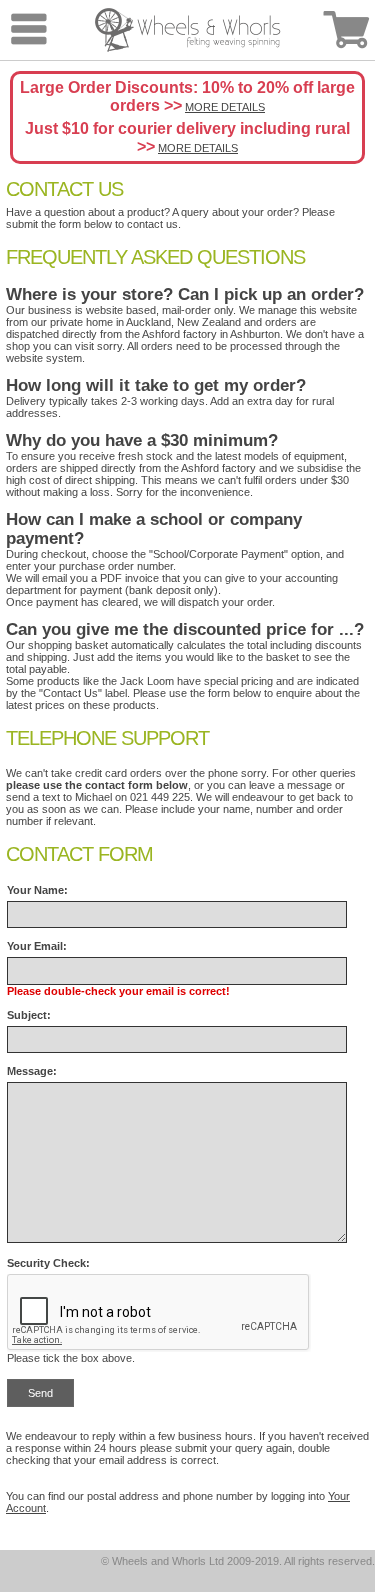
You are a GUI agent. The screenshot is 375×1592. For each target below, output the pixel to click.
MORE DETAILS (225, 107)
